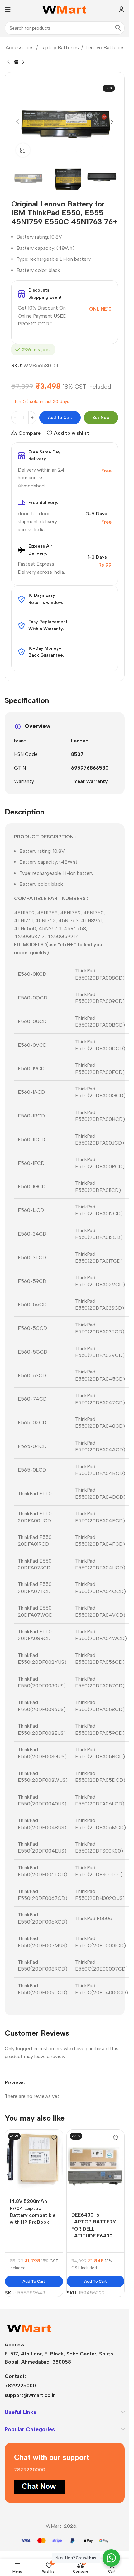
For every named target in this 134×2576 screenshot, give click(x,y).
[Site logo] (65, 9)
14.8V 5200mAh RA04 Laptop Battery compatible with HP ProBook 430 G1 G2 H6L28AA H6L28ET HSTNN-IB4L (33, 2222)
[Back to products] (16, 62)
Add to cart (60, 417)
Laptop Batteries (60, 47)
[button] (17, 122)
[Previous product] (8, 62)
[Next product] (23, 62)
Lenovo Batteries (105, 47)
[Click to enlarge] (23, 150)
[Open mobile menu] (8, 9)
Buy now (101, 417)
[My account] (122, 9)
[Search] (118, 28)
